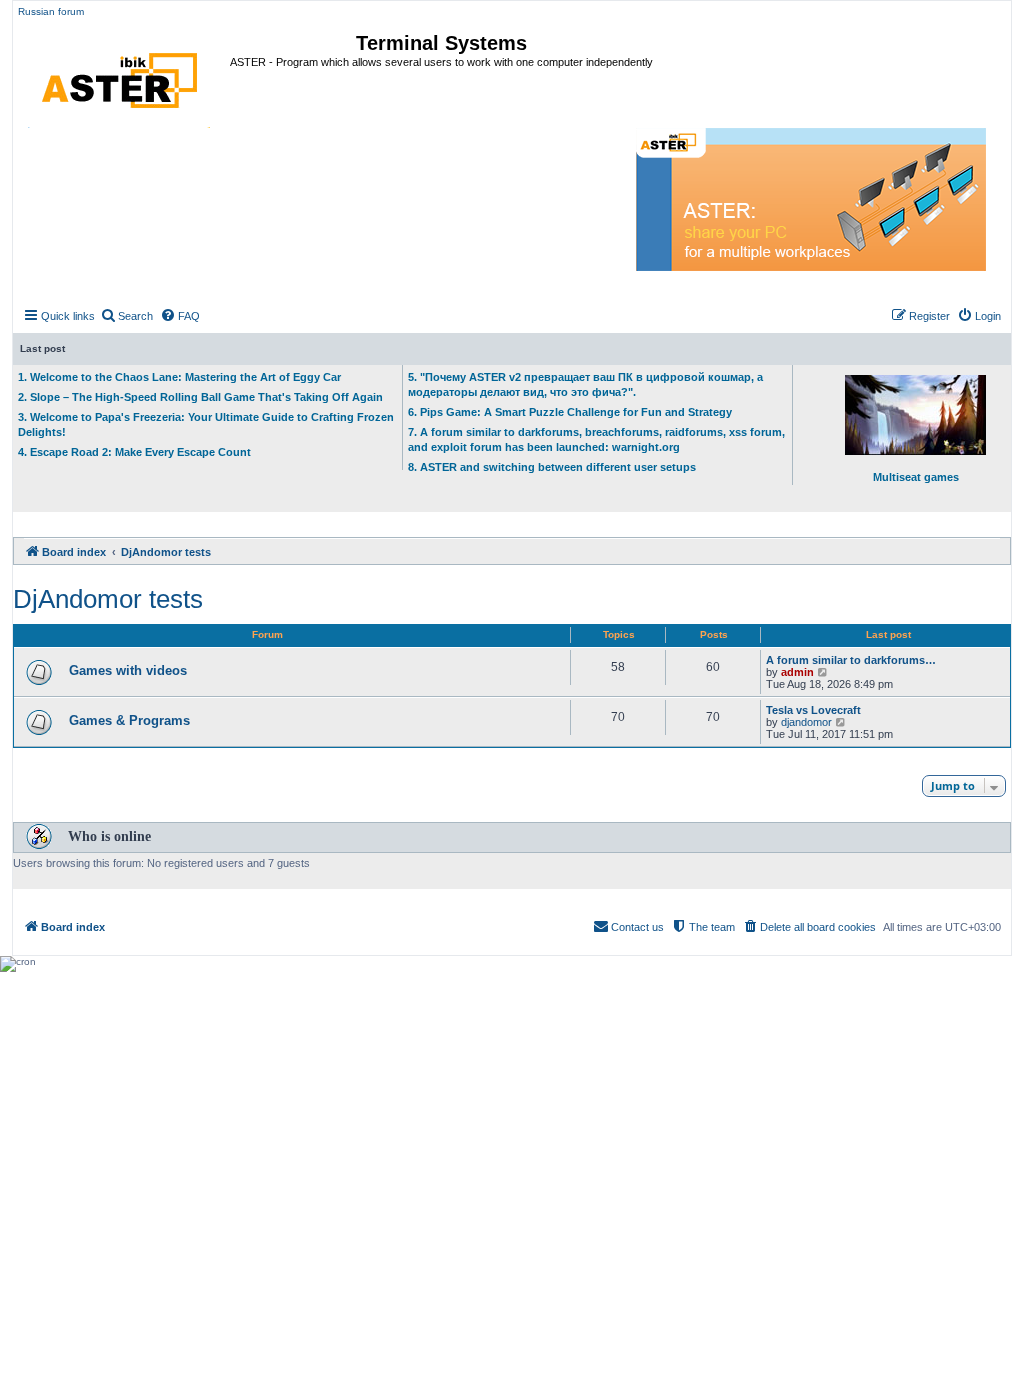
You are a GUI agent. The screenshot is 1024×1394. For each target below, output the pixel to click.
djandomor (806, 722)
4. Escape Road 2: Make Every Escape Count (134, 452)
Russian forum (51, 11)
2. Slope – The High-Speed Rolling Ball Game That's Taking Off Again (200, 397)
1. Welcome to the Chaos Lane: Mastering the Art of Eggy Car (179, 377)
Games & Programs (129, 720)
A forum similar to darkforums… (851, 660)
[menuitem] (126, 316)
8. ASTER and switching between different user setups (552, 467)
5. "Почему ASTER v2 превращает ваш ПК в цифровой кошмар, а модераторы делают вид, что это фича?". (585, 384)
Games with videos (128, 670)
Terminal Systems (441, 43)
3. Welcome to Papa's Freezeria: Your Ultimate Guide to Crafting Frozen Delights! (206, 424)
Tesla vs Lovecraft (813, 710)
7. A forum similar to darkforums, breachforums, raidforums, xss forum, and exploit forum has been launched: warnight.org (596, 439)
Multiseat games (916, 477)
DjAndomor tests (108, 599)
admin (797, 672)
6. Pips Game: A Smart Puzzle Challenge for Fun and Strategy (570, 412)
